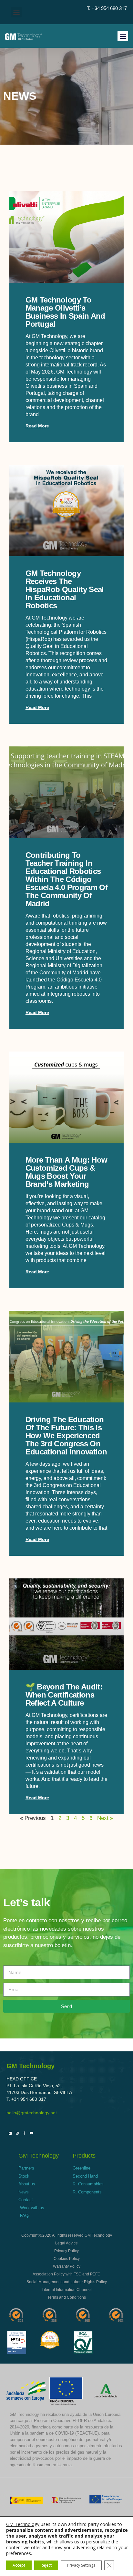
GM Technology (23, 2524)
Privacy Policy (66, 2251)
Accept (19, 2565)
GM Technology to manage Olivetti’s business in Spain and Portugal (65, 312)
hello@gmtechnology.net (32, 2113)
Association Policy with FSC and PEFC (66, 2274)
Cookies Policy (67, 2259)
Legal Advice (66, 2243)
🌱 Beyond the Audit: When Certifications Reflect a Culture (64, 1695)
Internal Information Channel (67, 2290)
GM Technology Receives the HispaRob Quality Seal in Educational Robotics (65, 589)
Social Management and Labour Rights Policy (67, 2282)
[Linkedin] (10, 2133)
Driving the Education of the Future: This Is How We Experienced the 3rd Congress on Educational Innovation (66, 1436)
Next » (105, 1818)
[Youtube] (31, 2133)
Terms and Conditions (67, 2297)
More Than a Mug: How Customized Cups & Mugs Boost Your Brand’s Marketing (66, 1172)
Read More (37, 426)
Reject (46, 2565)
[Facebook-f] (24, 2133)
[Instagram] (17, 2133)
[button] (16, 12)
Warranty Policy (67, 2266)
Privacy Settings (81, 2565)
